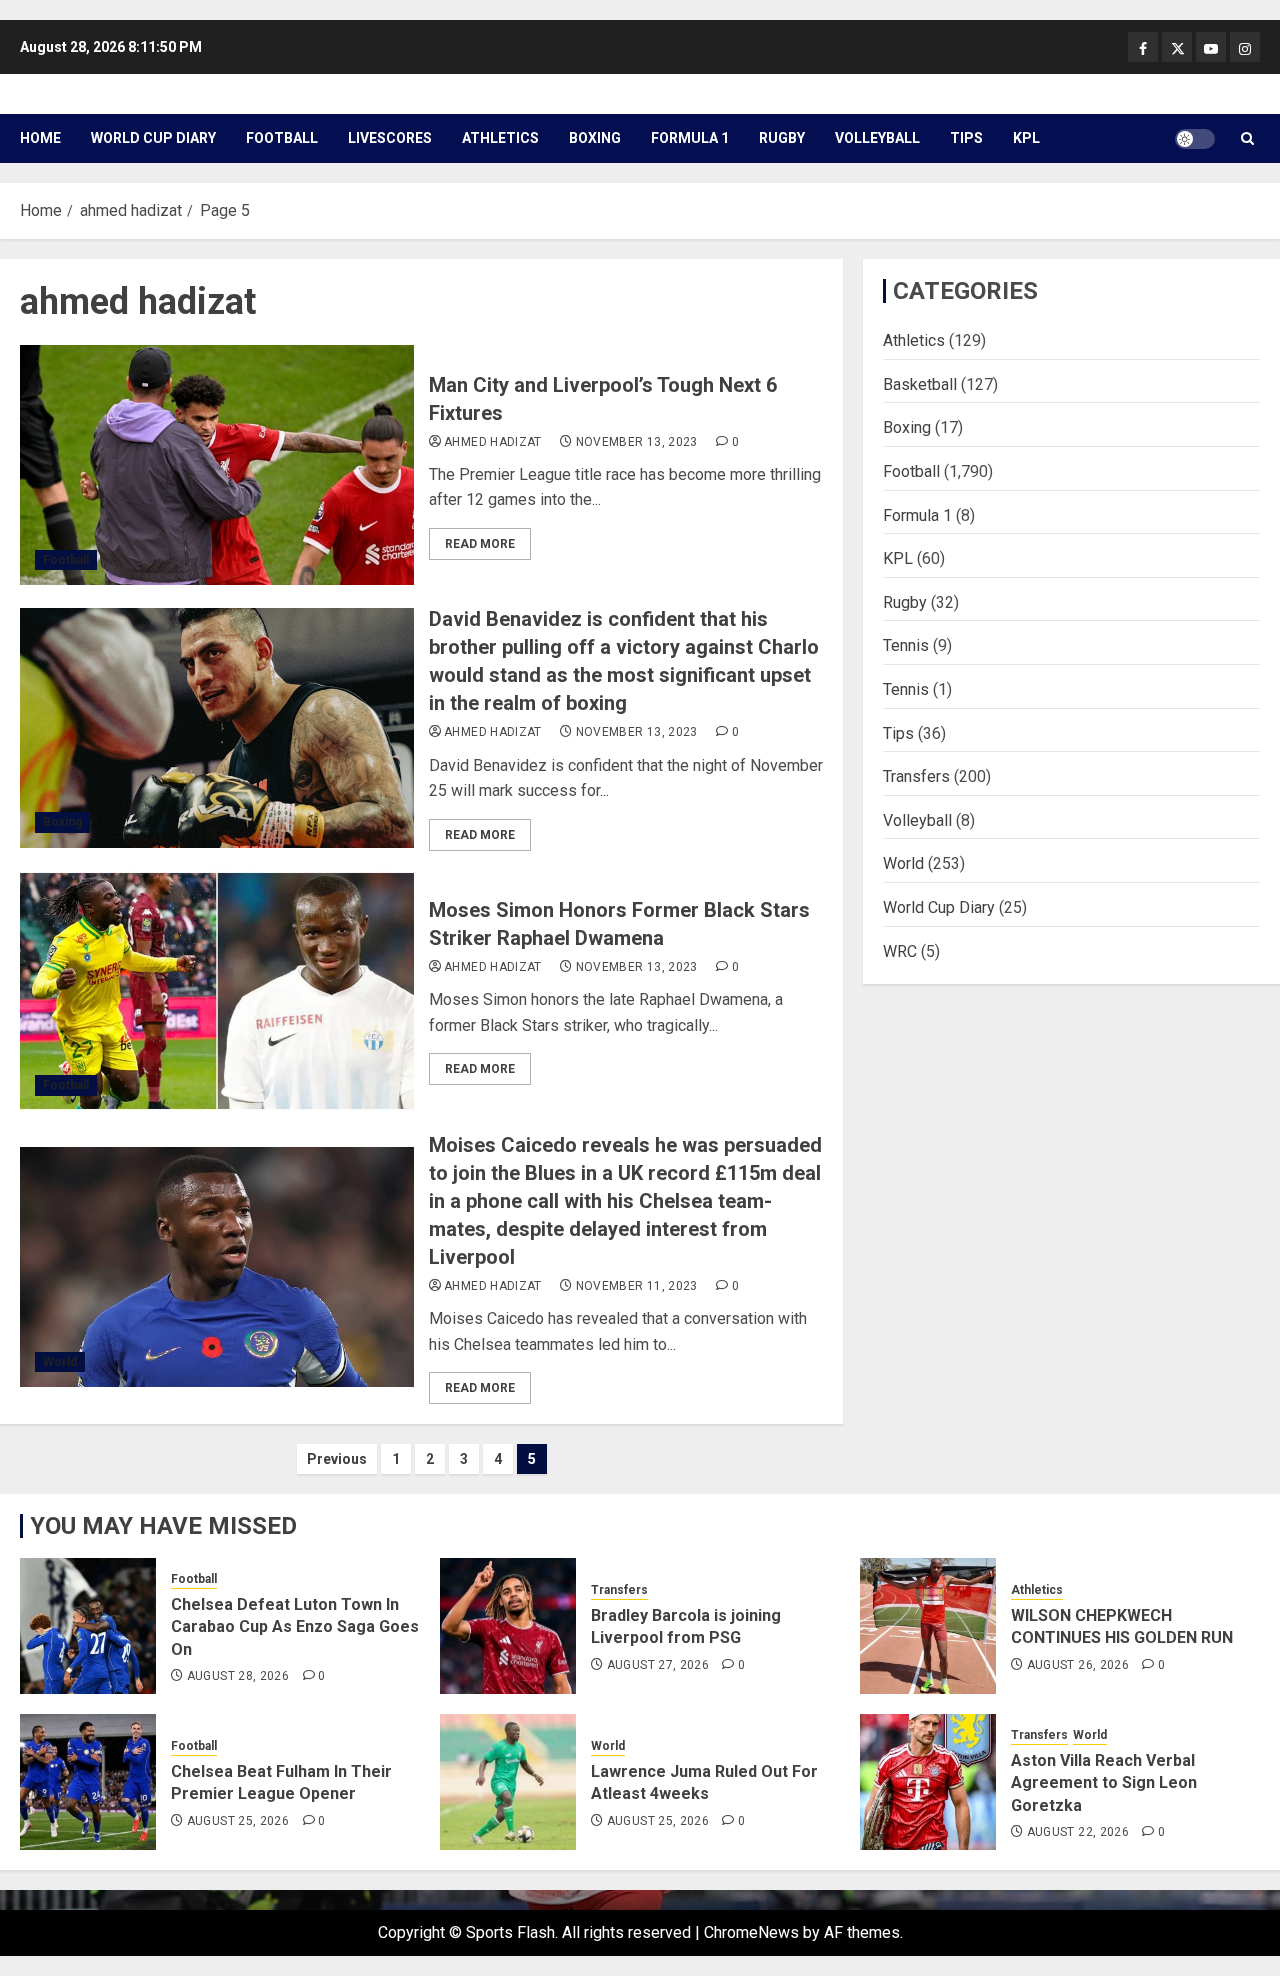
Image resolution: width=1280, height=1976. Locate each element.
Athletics (500, 138)
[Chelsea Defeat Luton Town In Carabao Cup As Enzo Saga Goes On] (88, 1626)
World (60, 1362)
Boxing (595, 138)
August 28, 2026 (238, 1676)
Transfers (916, 776)
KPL (1026, 138)
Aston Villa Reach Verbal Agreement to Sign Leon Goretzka (1104, 1783)
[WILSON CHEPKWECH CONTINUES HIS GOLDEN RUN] (928, 1626)
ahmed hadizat (493, 442)
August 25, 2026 (238, 1821)
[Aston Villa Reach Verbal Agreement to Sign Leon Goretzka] (928, 1782)
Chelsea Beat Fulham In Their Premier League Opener (281, 1782)
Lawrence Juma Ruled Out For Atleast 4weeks (704, 1782)
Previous (337, 1459)
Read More (480, 544)
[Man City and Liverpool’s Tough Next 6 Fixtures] (217, 465)
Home (40, 138)
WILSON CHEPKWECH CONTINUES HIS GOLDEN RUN (1122, 1626)
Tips (966, 138)
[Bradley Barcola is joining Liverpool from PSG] (508, 1626)
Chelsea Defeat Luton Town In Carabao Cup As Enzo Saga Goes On (295, 1627)
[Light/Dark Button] (1195, 139)
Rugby (782, 138)
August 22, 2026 (1078, 1832)
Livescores (390, 138)
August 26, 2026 (1078, 1665)
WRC (900, 950)
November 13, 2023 (637, 442)
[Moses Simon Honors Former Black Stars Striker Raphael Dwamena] (217, 991)
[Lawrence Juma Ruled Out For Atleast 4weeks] (508, 1782)
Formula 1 (690, 138)
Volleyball (877, 138)
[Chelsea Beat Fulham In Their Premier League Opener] (88, 1782)
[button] (1247, 138)
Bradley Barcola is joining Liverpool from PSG (686, 1626)
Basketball (920, 383)
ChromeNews (751, 1932)
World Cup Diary (153, 138)
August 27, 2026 (658, 1665)
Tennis (906, 645)
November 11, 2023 (637, 1286)
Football (282, 138)
